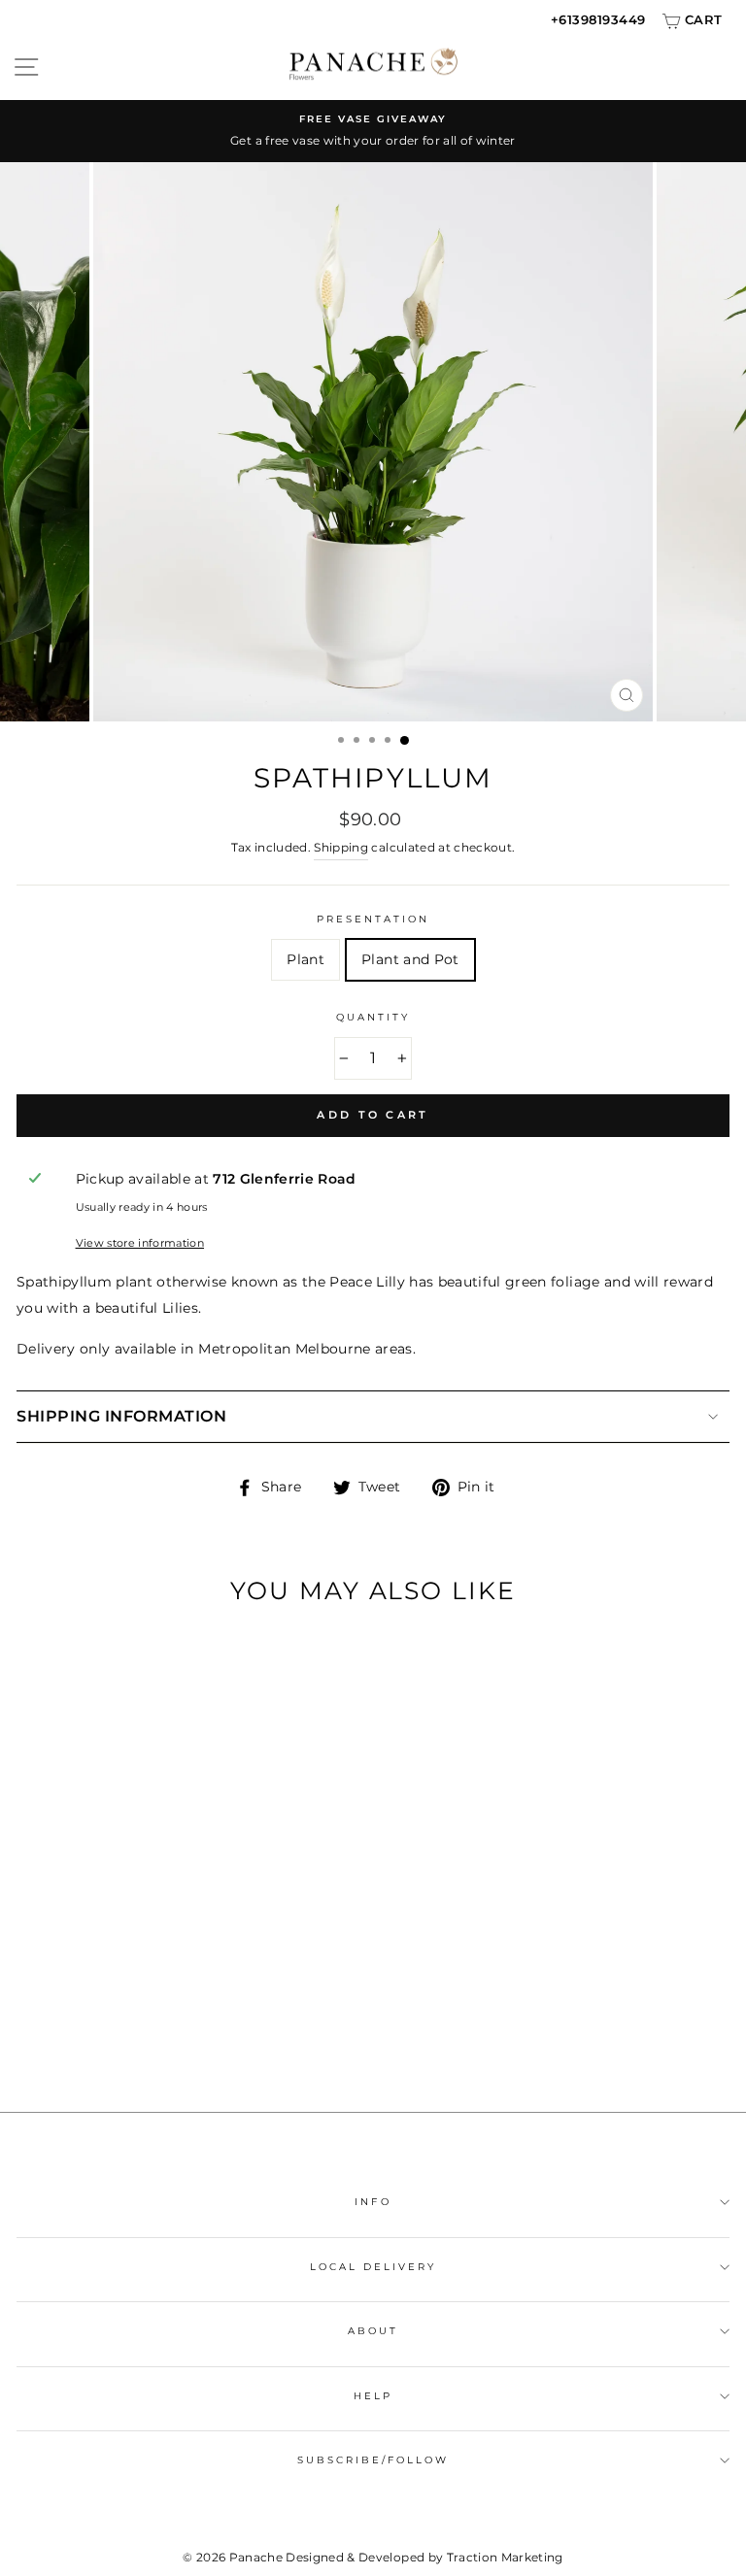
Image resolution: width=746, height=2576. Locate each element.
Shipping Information (121, 1416)
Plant (305, 959)
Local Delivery (373, 2267)
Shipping (341, 848)
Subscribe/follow (373, 2460)
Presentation (373, 919)
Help (373, 2396)
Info (373, 2202)
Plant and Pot (410, 959)
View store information (140, 1243)
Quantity (373, 1017)
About (373, 2331)
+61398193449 (598, 19)
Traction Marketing (505, 2557)
